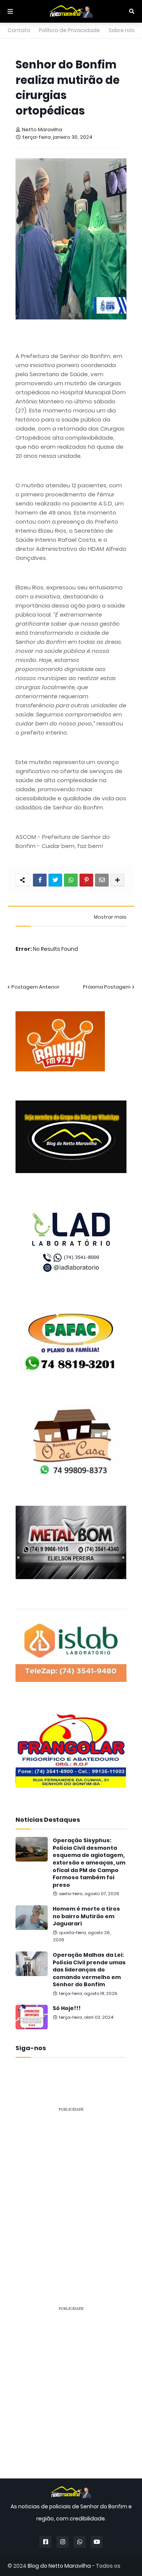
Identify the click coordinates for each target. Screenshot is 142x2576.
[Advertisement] (71, 2189)
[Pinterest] (86, 880)
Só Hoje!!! (67, 2008)
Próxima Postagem (107, 987)
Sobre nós (122, 30)
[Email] (102, 880)
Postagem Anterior (35, 987)
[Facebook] (40, 880)
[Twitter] (55, 880)
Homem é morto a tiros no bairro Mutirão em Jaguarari (86, 1916)
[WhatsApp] (71, 880)
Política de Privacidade (69, 30)
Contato (19, 30)
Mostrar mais (110, 917)
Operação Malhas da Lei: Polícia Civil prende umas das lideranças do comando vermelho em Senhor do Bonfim (89, 1970)
